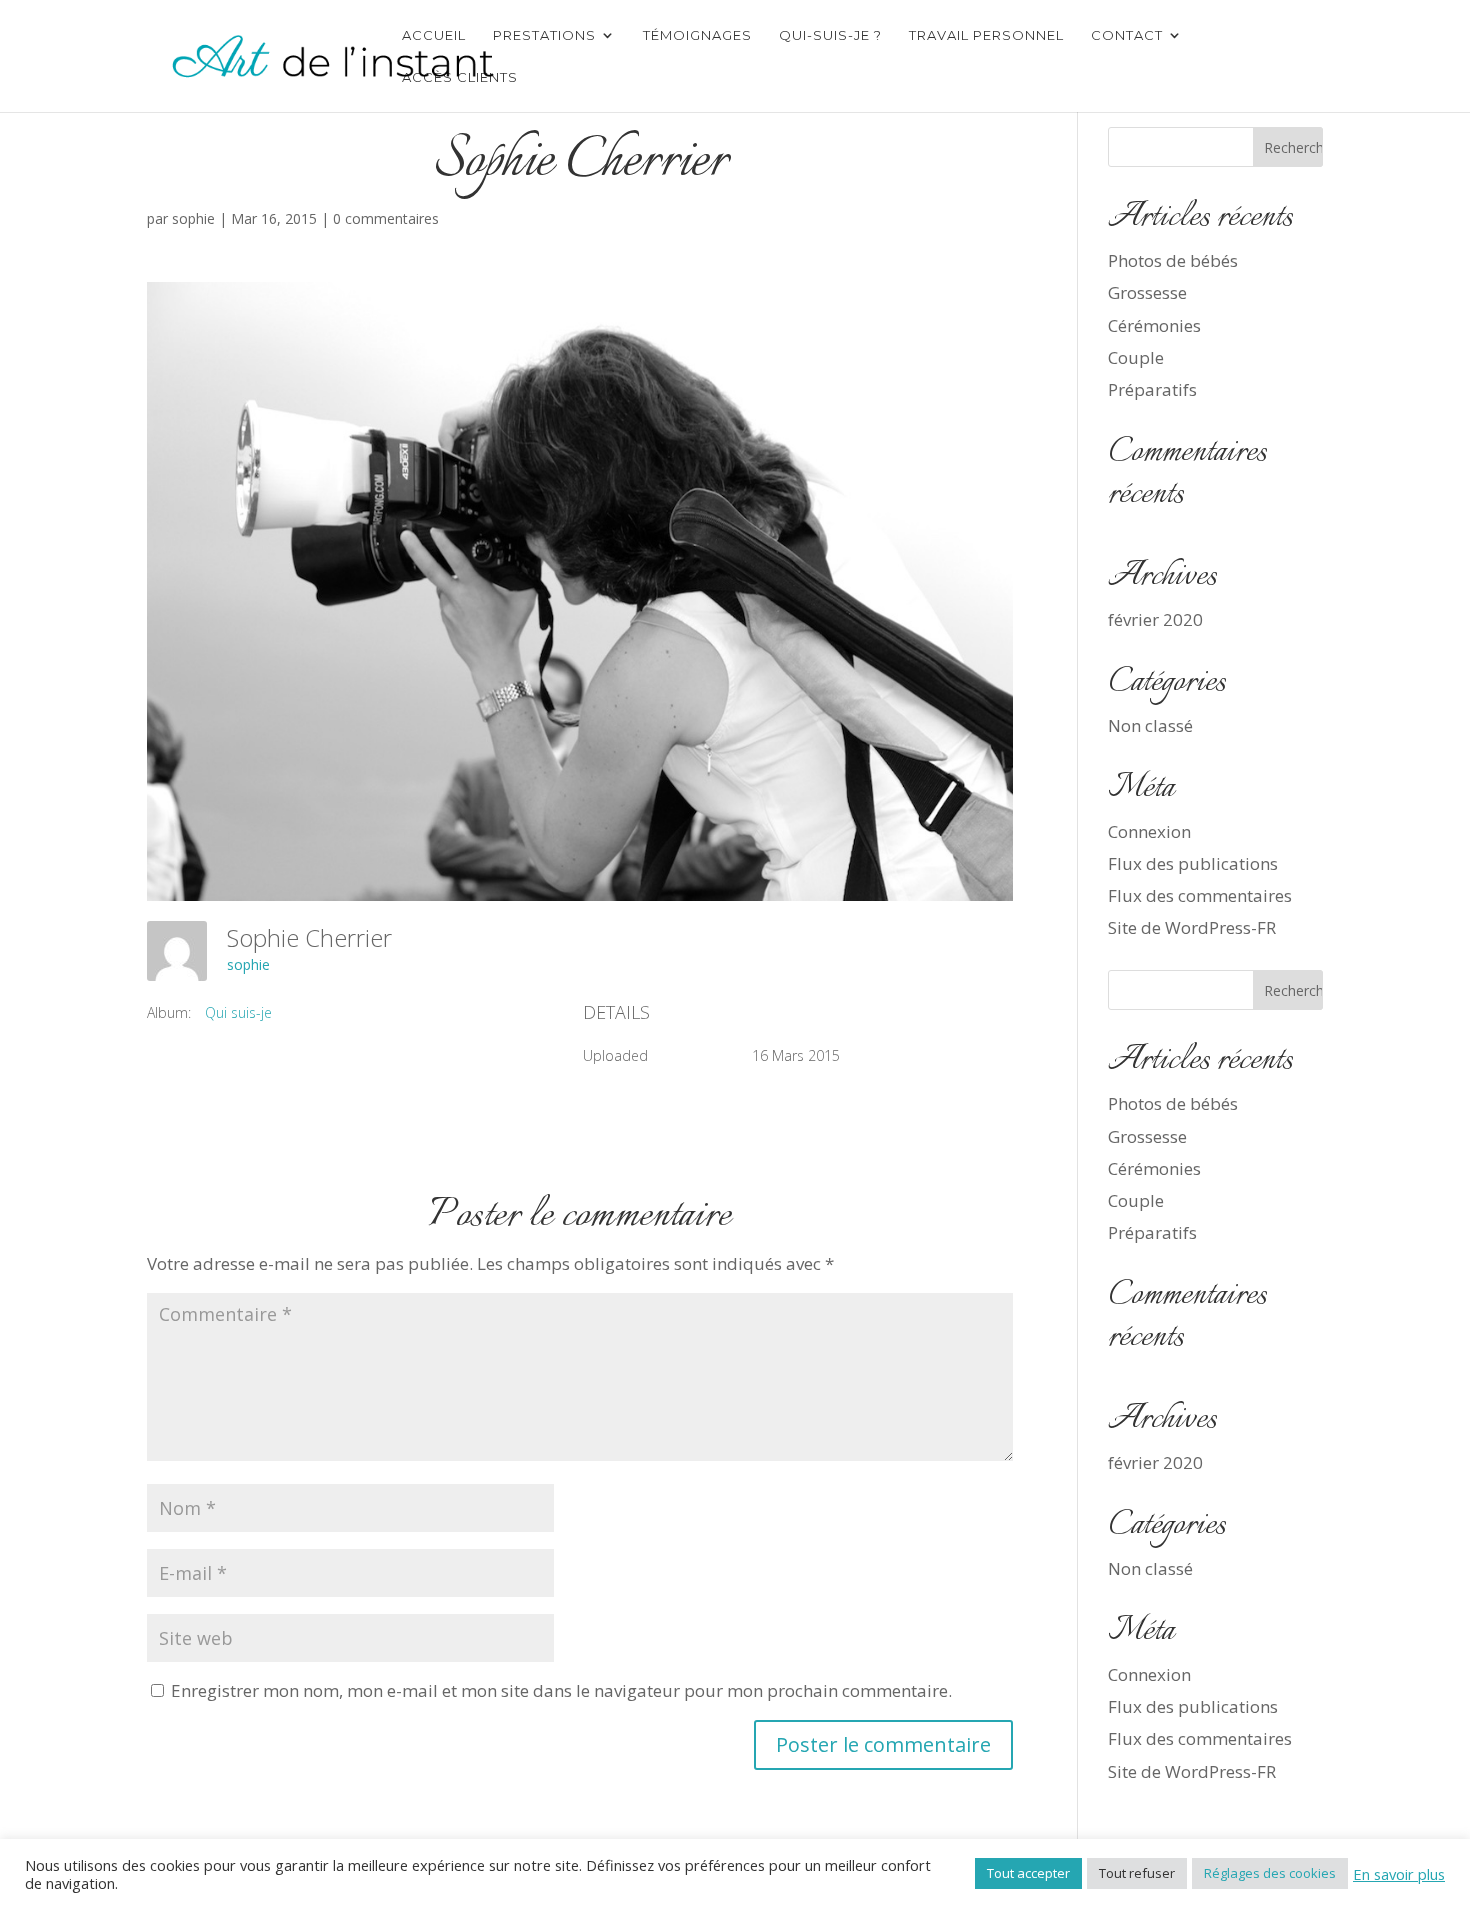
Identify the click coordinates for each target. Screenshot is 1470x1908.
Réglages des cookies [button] (1270, 1873)
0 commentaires (386, 218)
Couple (1136, 357)
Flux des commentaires (1200, 895)
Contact (1127, 35)
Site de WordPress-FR (1192, 927)
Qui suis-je (238, 1012)
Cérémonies (1154, 325)
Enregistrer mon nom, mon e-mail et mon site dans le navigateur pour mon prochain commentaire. (561, 1690)
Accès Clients (460, 77)
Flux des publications (1193, 863)
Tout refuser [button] (1137, 1873)
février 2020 (1155, 619)
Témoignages (697, 35)
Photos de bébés (1173, 260)
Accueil (434, 35)
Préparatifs (1152, 389)
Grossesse (1147, 292)
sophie (193, 218)
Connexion (1149, 831)
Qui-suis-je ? (830, 35)
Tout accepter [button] (1028, 1873)
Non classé (1150, 725)
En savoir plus (1399, 1874)
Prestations (544, 35)
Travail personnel (986, 35)
